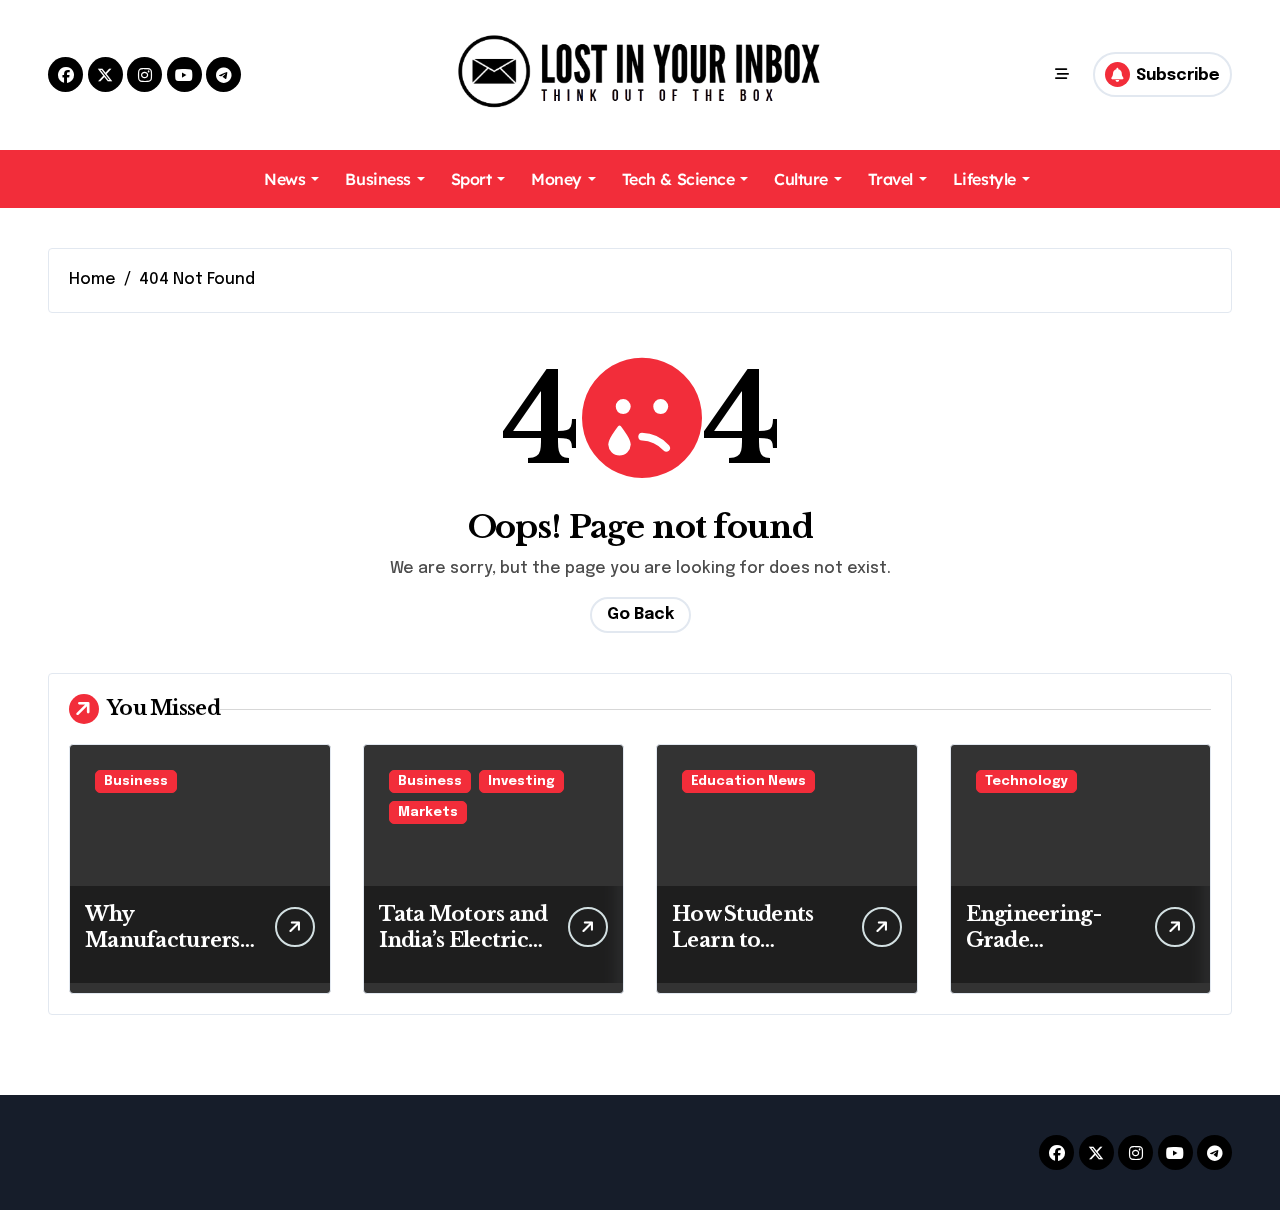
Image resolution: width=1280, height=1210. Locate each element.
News (284, 179)
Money (556, 179)
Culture (801, 179)
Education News (748, 781)
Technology (1026, 781)
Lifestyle (984, 179)
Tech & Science (678, 179)
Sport (471, 179)
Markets (428, 812)
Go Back (640, 614)
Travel (890, 179)
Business (377, 179)
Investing (521, 781)
